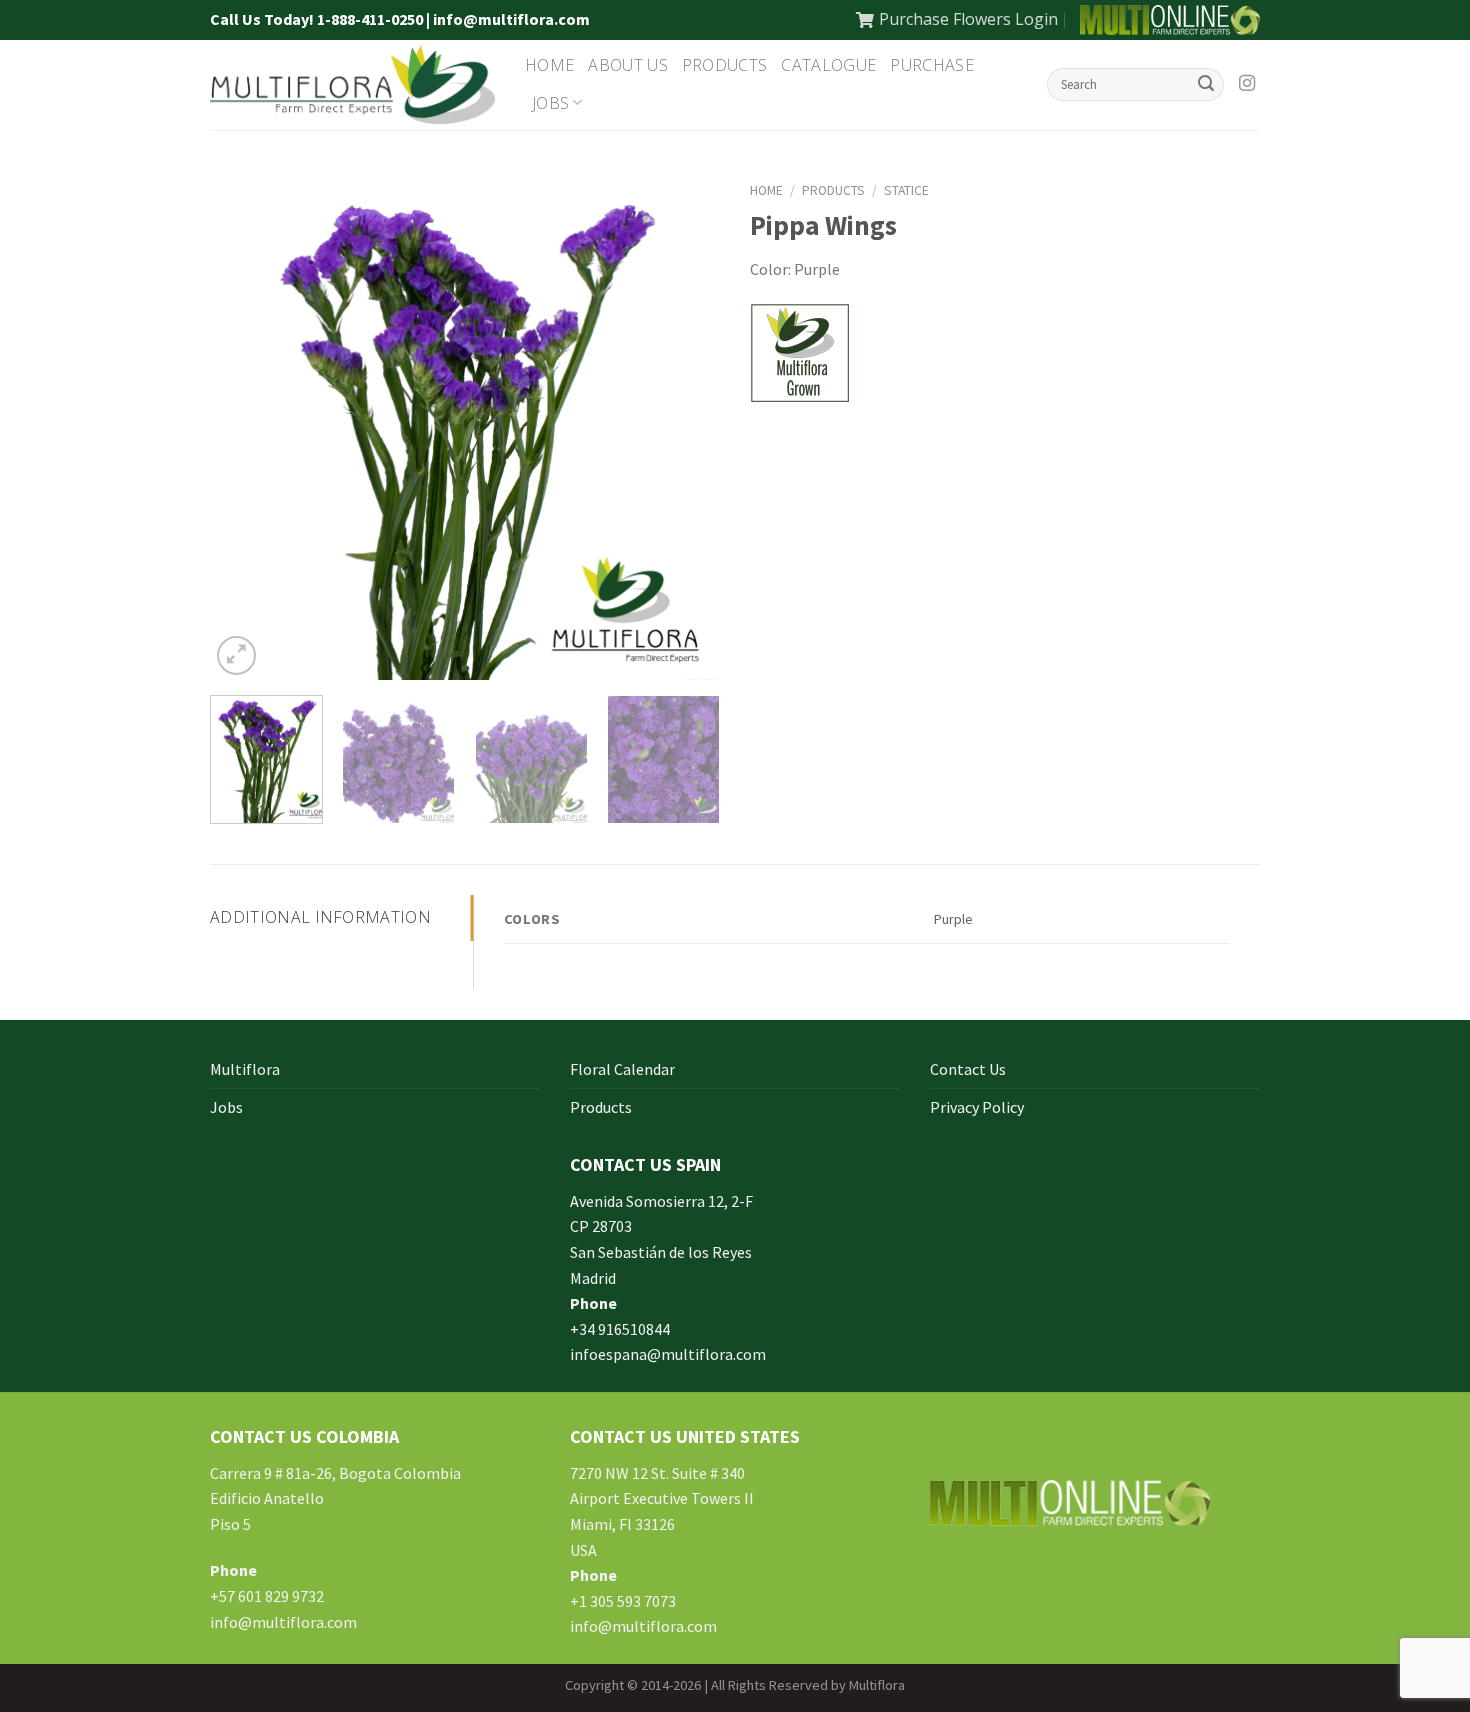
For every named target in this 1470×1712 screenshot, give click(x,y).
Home (549, 65)
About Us (628, 65)
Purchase (932, 65)
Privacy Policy (977, 1107)
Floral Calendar (622, 1069)
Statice (906, 190)
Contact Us (968, 1069)
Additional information (320, 917)
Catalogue (828, 65)
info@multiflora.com (283, 1622)
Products (725, 65)
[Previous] (245, 425)
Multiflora (245, 1069)
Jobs (550, 103)
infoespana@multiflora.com (668, 1354)
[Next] (685, 425)
